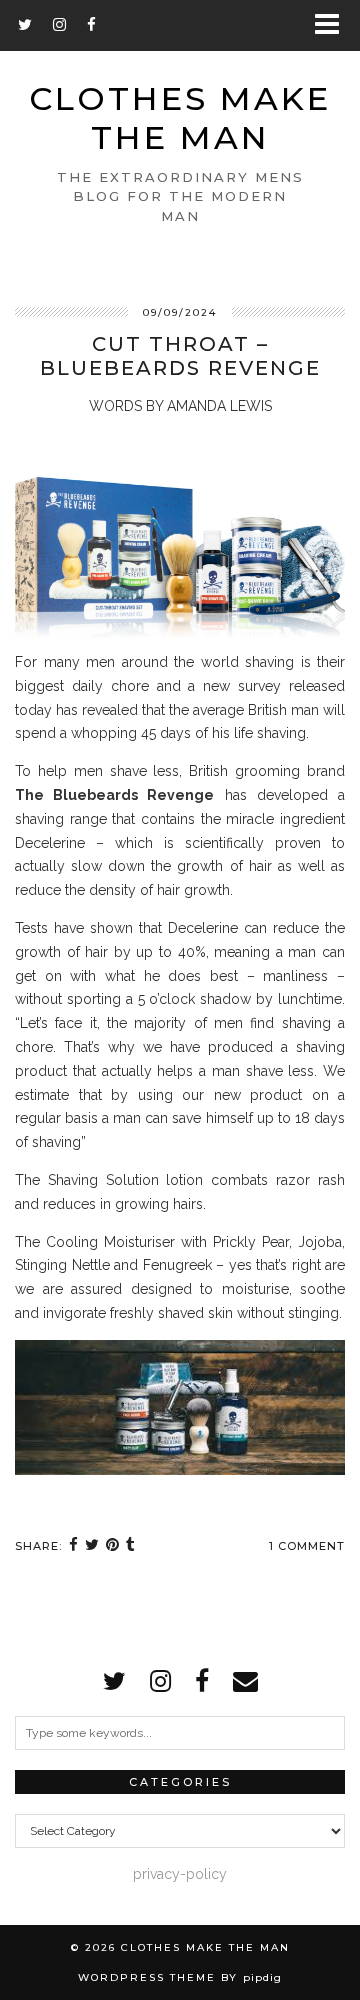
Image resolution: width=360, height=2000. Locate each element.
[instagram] (160, 1681)
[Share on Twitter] (92, 1546)
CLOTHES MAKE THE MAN (180, 118)
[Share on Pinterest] (113, 1546)
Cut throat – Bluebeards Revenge (180, 356)
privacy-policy (180, 1874)
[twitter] (114, 1681)
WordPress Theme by (180, 1977)
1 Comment (307, 1546)
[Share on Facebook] (74, 1546)
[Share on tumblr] (131, 1546)
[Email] (245, 1681)
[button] (333, 25)
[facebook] (202, 1681)
